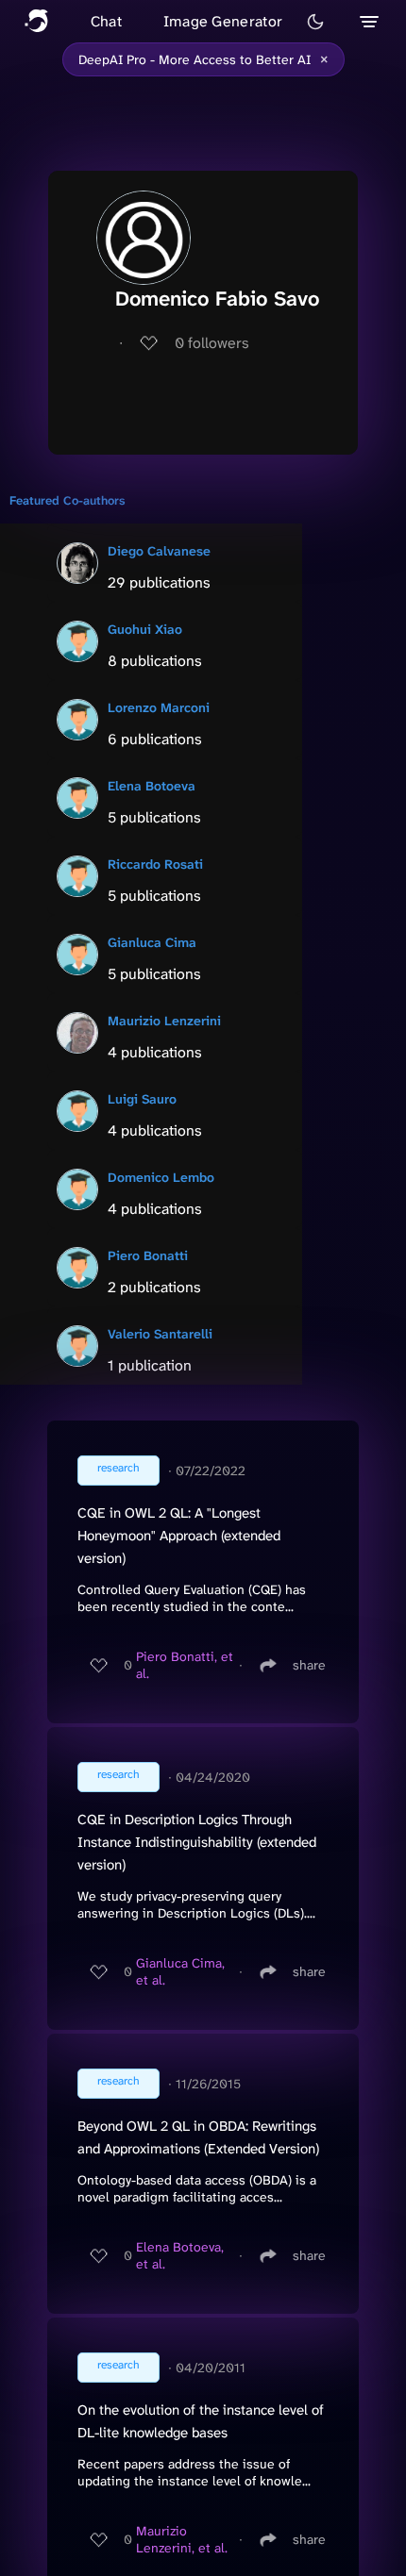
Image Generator (223, 21)
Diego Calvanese (159, 551)
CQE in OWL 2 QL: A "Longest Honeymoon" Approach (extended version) (179, 1536)
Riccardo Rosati (155, 864)
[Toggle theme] (315, 22)
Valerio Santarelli (160, 1334)
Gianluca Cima (152, 942)
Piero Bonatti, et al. (185, 1665)
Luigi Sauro (142, 1099)
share (309, 1665)
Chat (106, 21)
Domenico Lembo (161, 1177)
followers (212, 343)
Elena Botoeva (152, 786)
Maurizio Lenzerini (164, 1021)
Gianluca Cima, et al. (180, 1971)
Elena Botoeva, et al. (180, 2255)
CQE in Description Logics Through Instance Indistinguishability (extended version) (197, 1842)
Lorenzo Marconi (159, 707)
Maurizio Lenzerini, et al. (182, 2539)
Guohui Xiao (145, 629)
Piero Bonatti (148, 1255)
